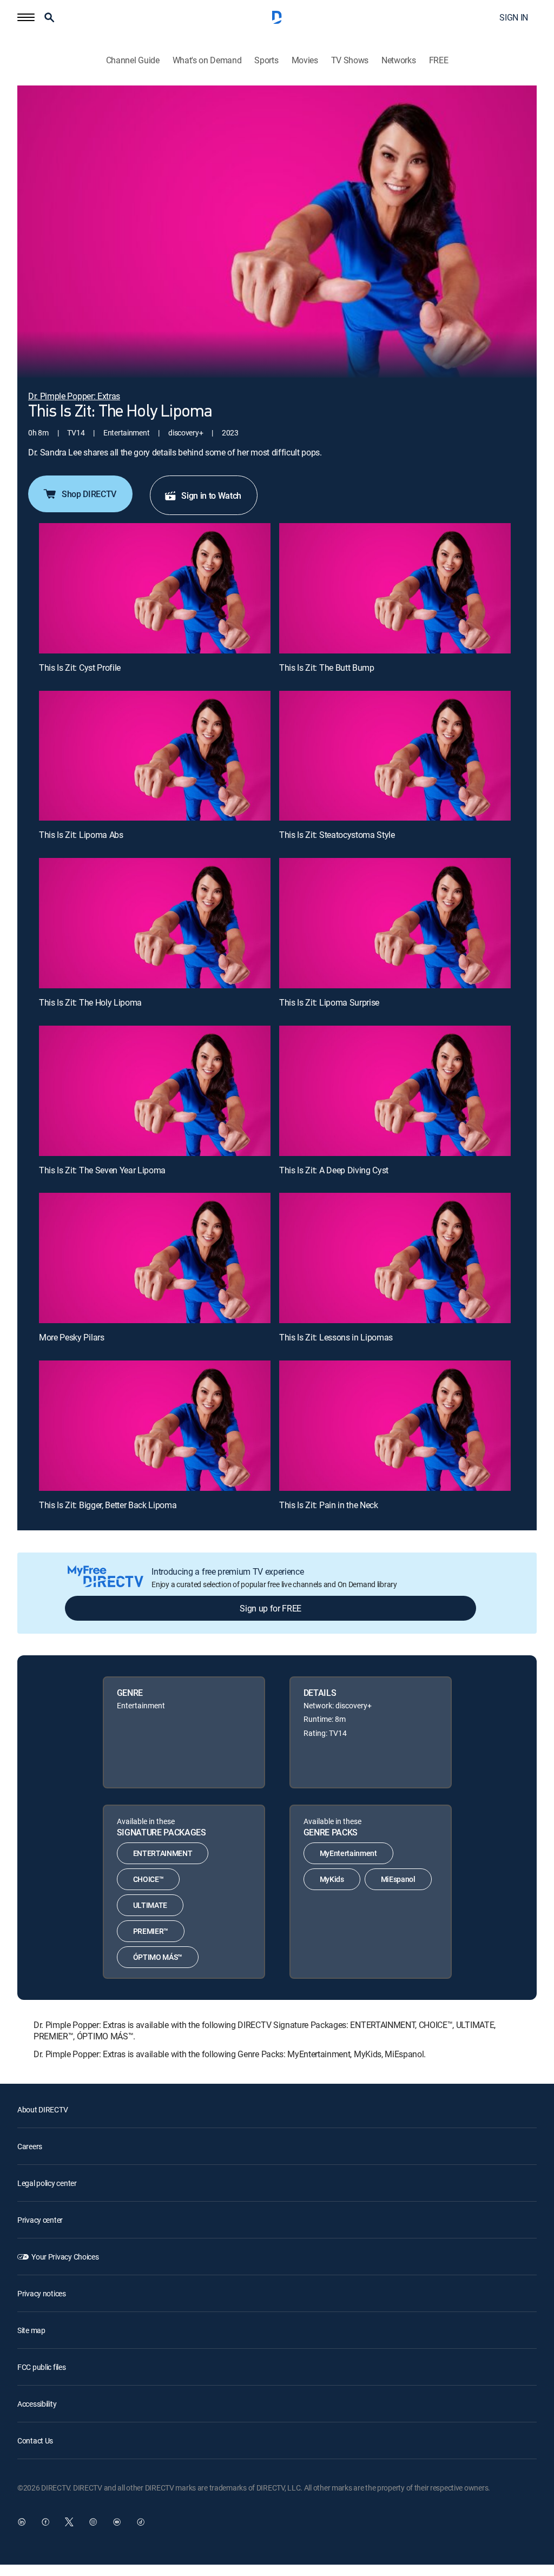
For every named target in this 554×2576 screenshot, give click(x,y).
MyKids (332, 1879)
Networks (398, 60)
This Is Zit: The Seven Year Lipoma (102, 1170)
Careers (30, 2146)
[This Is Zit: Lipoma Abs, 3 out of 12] (155, 756)
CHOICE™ (149, 1879)
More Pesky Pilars (72, 1337)
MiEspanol (398, 1879)
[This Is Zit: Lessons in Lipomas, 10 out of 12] (395, 1258)
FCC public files (42, 2367)
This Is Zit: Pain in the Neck (329, 1505)
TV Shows (350, 60)
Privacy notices (42, 2293)
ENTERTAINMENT (163, 1853)
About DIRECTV (42, 2109)
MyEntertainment (348, 1853)
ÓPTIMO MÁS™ (158, 1957)
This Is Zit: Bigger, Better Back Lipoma (108, 1505)
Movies (305, 60)
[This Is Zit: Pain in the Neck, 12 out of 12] (395, 1426)
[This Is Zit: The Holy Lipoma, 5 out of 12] (155, 923)
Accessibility (37, 2404)
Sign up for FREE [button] (271, 1608)
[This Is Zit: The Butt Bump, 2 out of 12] (395, 588)
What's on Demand (207, 60)
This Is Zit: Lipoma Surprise (329, 1002)
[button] (26, 17)
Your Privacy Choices (65, 2257)
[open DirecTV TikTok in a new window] (141, 2522)
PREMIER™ (151, 1931)
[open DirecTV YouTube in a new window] (117, 2522)
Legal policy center (47, 2183)
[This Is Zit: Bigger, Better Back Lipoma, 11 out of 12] (155, 1426)
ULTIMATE (150, 1905)
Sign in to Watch (211, 496)
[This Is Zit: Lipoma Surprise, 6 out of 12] (395, 923)
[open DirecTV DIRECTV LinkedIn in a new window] (22, 2522)
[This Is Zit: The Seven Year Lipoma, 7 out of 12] (155, 1091)
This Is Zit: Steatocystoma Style (337, 835)
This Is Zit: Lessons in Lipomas (336, 1337)
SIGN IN (514, 17)
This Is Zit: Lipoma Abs (81, 835)
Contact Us (35, 2440)
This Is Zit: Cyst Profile (80, 668)
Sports (266, 60)
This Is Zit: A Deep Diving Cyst (334, 1170)
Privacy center (40, 2220)
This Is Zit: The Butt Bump (327, 668)
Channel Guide (133, 60)
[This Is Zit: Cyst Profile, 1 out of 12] (155, 588)
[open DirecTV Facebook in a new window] (45, 2522)
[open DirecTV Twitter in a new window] (69, 2522)
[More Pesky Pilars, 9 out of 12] (155, 1258)
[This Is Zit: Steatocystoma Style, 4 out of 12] (395, 756)
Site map (31, 2330)
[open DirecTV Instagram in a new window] (93, 2522)
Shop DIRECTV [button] (89, 494)
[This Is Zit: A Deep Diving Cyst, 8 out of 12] (395, 1091)
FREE (439, 60)
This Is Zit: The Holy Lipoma (90, 1002)
